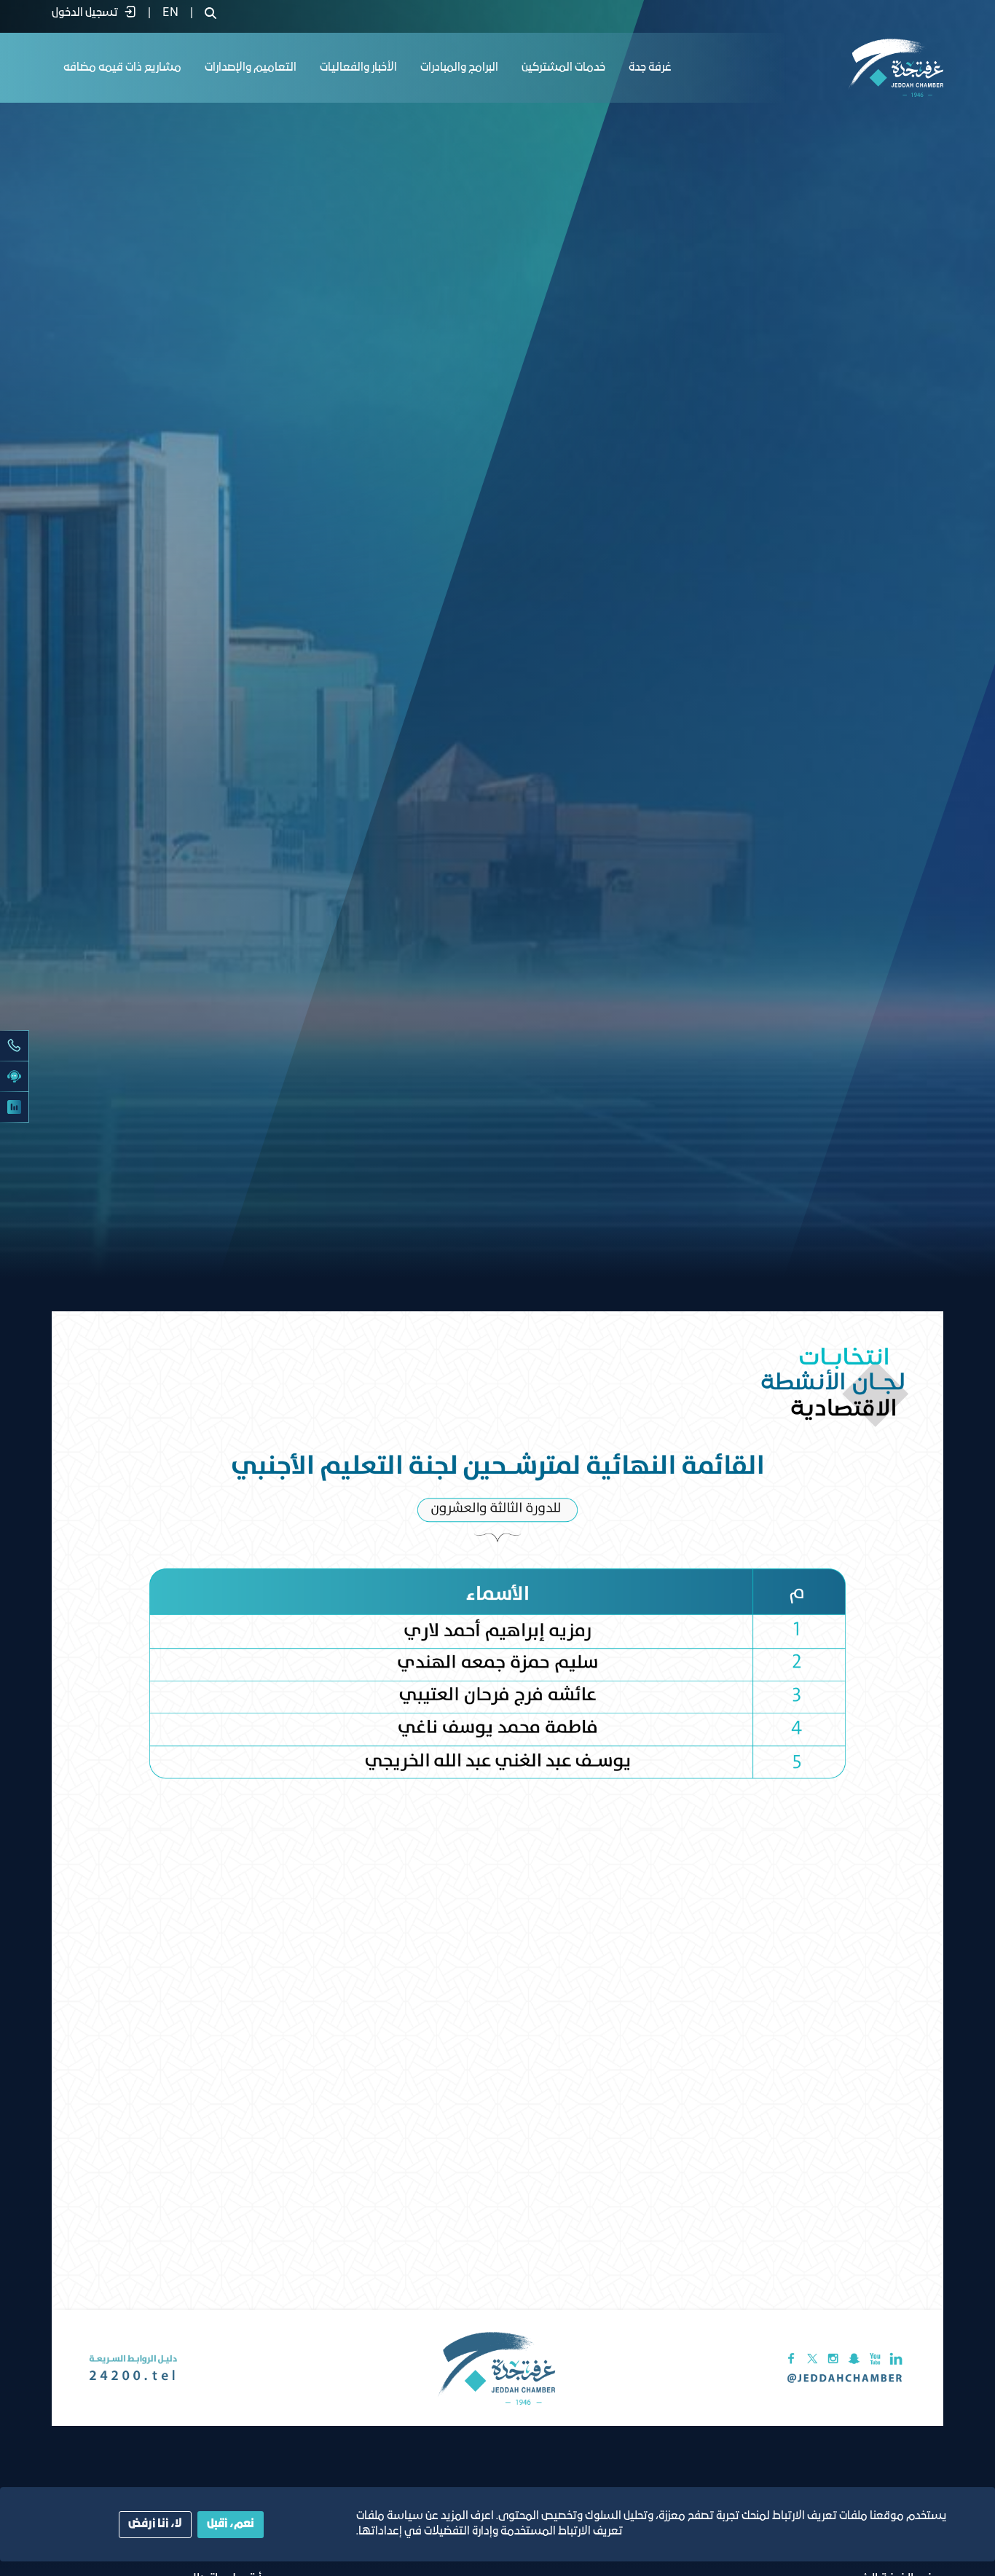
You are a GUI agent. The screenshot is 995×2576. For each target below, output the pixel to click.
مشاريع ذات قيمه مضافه (122, 68)
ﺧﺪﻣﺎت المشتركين (563, 68)
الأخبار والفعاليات (358, 68)
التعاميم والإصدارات (251, 68)
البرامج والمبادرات (459, 68)
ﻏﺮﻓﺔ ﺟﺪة (650, 68)
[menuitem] (170, 13)
